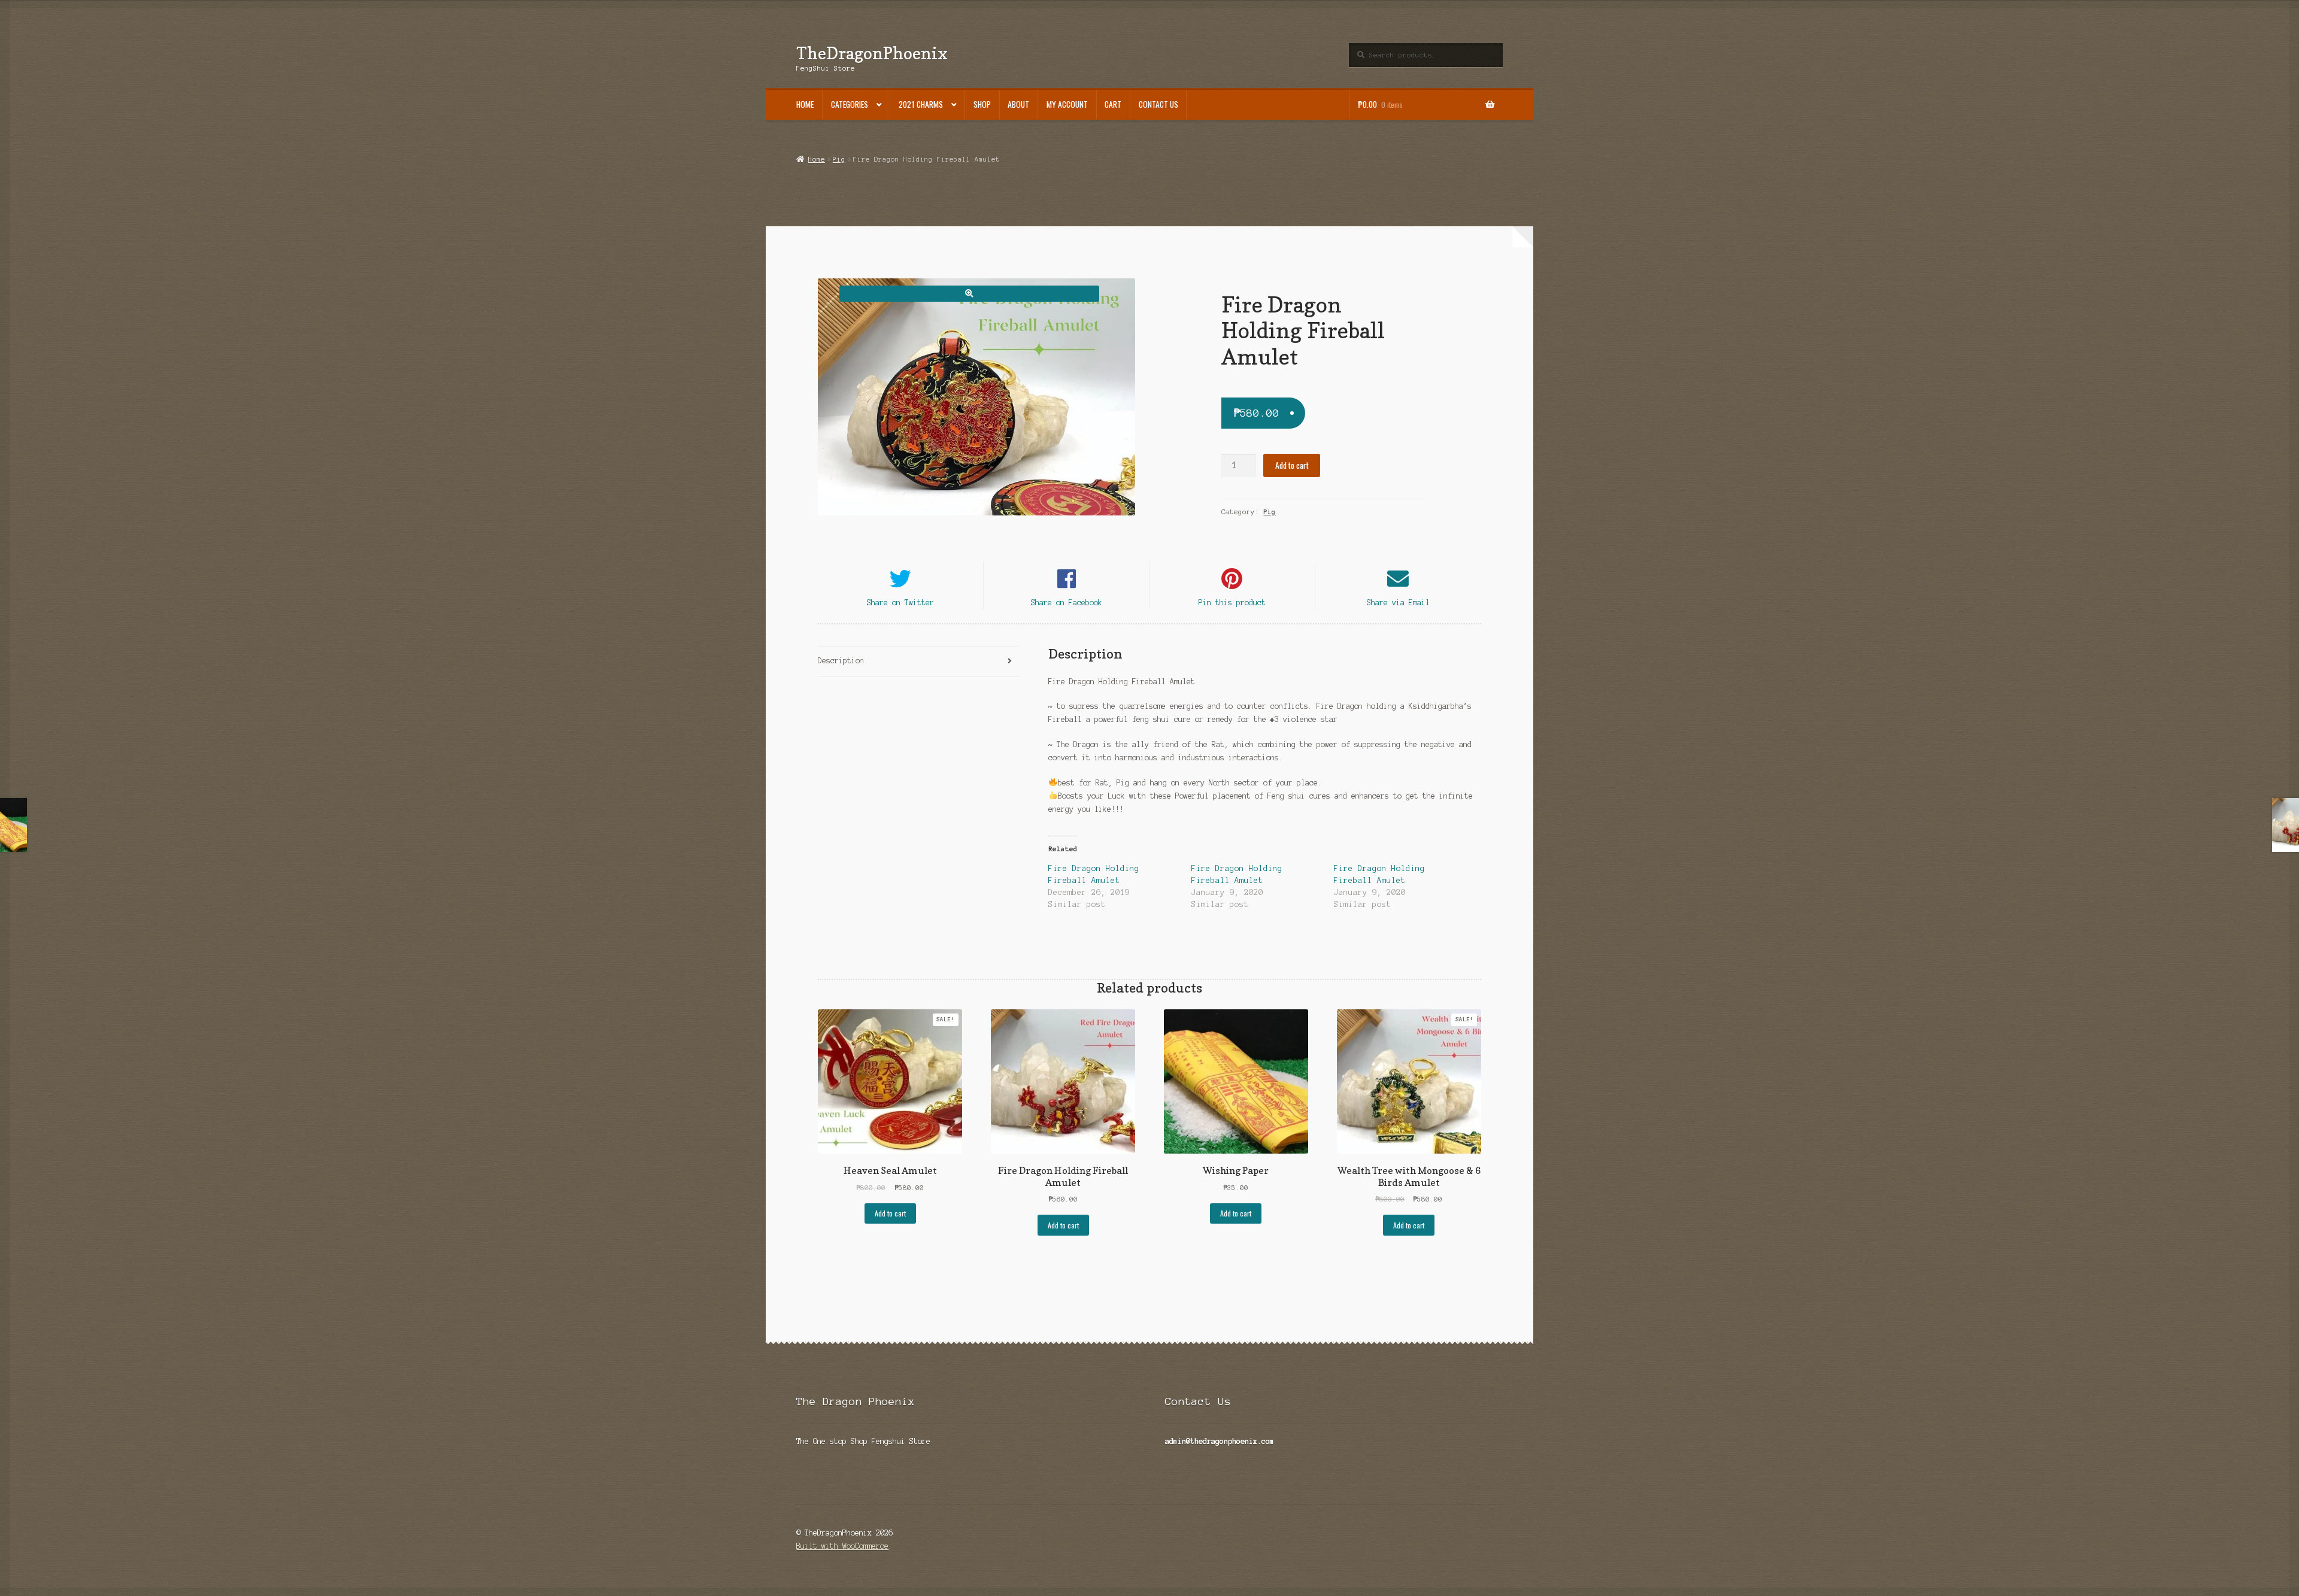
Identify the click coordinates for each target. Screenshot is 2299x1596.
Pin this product (1232, 603)
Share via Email (1398, 603)
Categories (850, 104)
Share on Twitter (900, 603)
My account (1067, 104)
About (1018, 104)
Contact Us (1158, 104)
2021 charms (921, 104)
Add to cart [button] (890, 1213)
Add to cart (1292, 465)
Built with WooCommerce (842, 1546)
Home (805, 104)
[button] (969, 294)
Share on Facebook (1067, 603)
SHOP (982, 104)
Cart (1113, 104)
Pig (839, 159)
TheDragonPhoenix (872, 53)
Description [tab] (841, 661)
